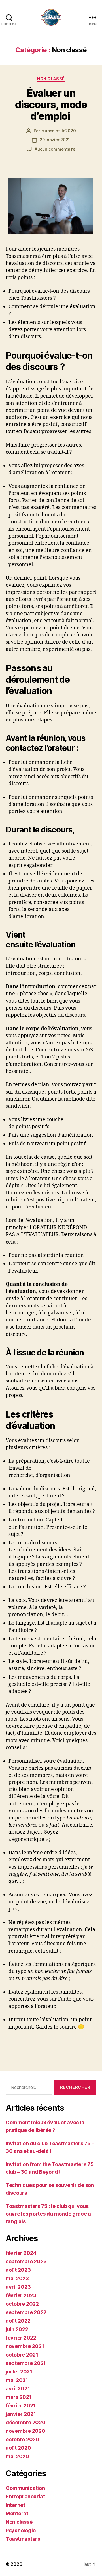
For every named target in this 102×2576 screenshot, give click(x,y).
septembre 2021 (26, 2363)
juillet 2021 (19, 2372)
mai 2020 (17, 2456)
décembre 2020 (26, 2422)
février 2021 (21, 2406)
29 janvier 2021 (55, 140)
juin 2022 (17, 2329)
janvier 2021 (21, 2414)
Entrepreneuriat (25, 2496)
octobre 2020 (23, 2439)
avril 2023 (18, 2287)
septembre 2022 (26, 2312)
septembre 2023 (26, 2261)
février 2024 (21, 2253)
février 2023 (21, 2295)
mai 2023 (17, 2278)
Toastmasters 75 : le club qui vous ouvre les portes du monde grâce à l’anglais (48, 2214)
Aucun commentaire (55, 149)
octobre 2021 (22, 2355)
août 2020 (18, 2448)
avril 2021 (18, 2389)
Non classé (51, 79)
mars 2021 (19, 2397)
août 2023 (18, 2270)
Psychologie (21, 2530)
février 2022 (21, 2338)
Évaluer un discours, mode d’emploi (51, 105)
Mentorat (17, 2513)
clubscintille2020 (59, 131)
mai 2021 (17, 2380)
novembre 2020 (25, 2431)
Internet (15, 2505)
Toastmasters (23, 2539)
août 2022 (18, 2321)
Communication (25, 2488)
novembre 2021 (25, 2346)
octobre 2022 (22, 2304)
